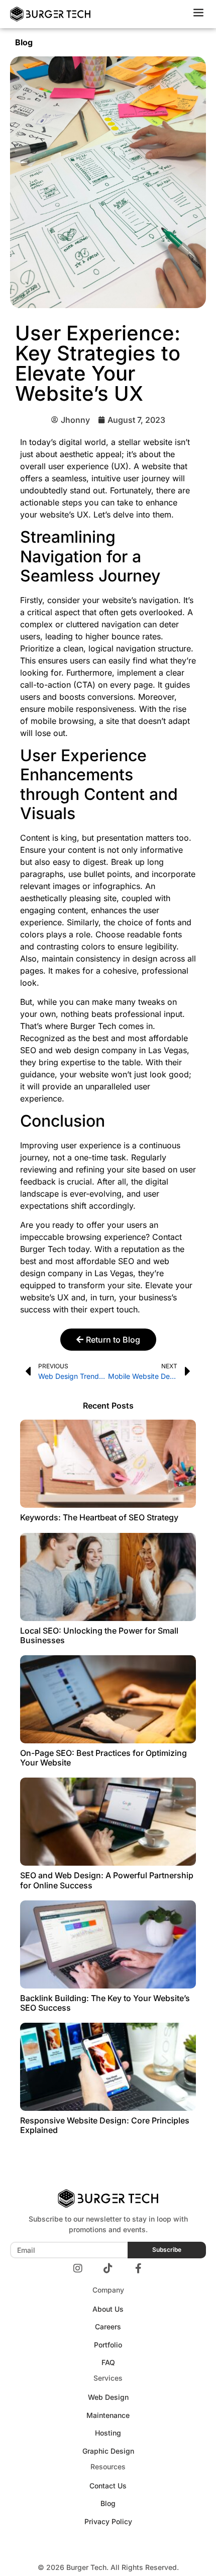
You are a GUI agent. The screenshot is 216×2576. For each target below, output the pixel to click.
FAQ (108, 2362)
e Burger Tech (90, 1026)
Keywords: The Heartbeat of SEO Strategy (99, 1517)
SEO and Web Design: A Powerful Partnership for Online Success (107, 1880)
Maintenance (108, 2415)
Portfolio (108, 2345)
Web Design (108, 2397)
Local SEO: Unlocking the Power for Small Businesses (99, 1635)
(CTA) (84, 685)
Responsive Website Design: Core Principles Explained (105, 2125)
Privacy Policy (108, 2521)
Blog (24, 42)
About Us (108, 2309)
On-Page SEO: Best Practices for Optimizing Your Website (103, 1758)
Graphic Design (108, 2451)
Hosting (108, 2433)
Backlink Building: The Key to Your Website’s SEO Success (105, 2003)
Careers (108, 2327)
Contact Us (108, 2486)
